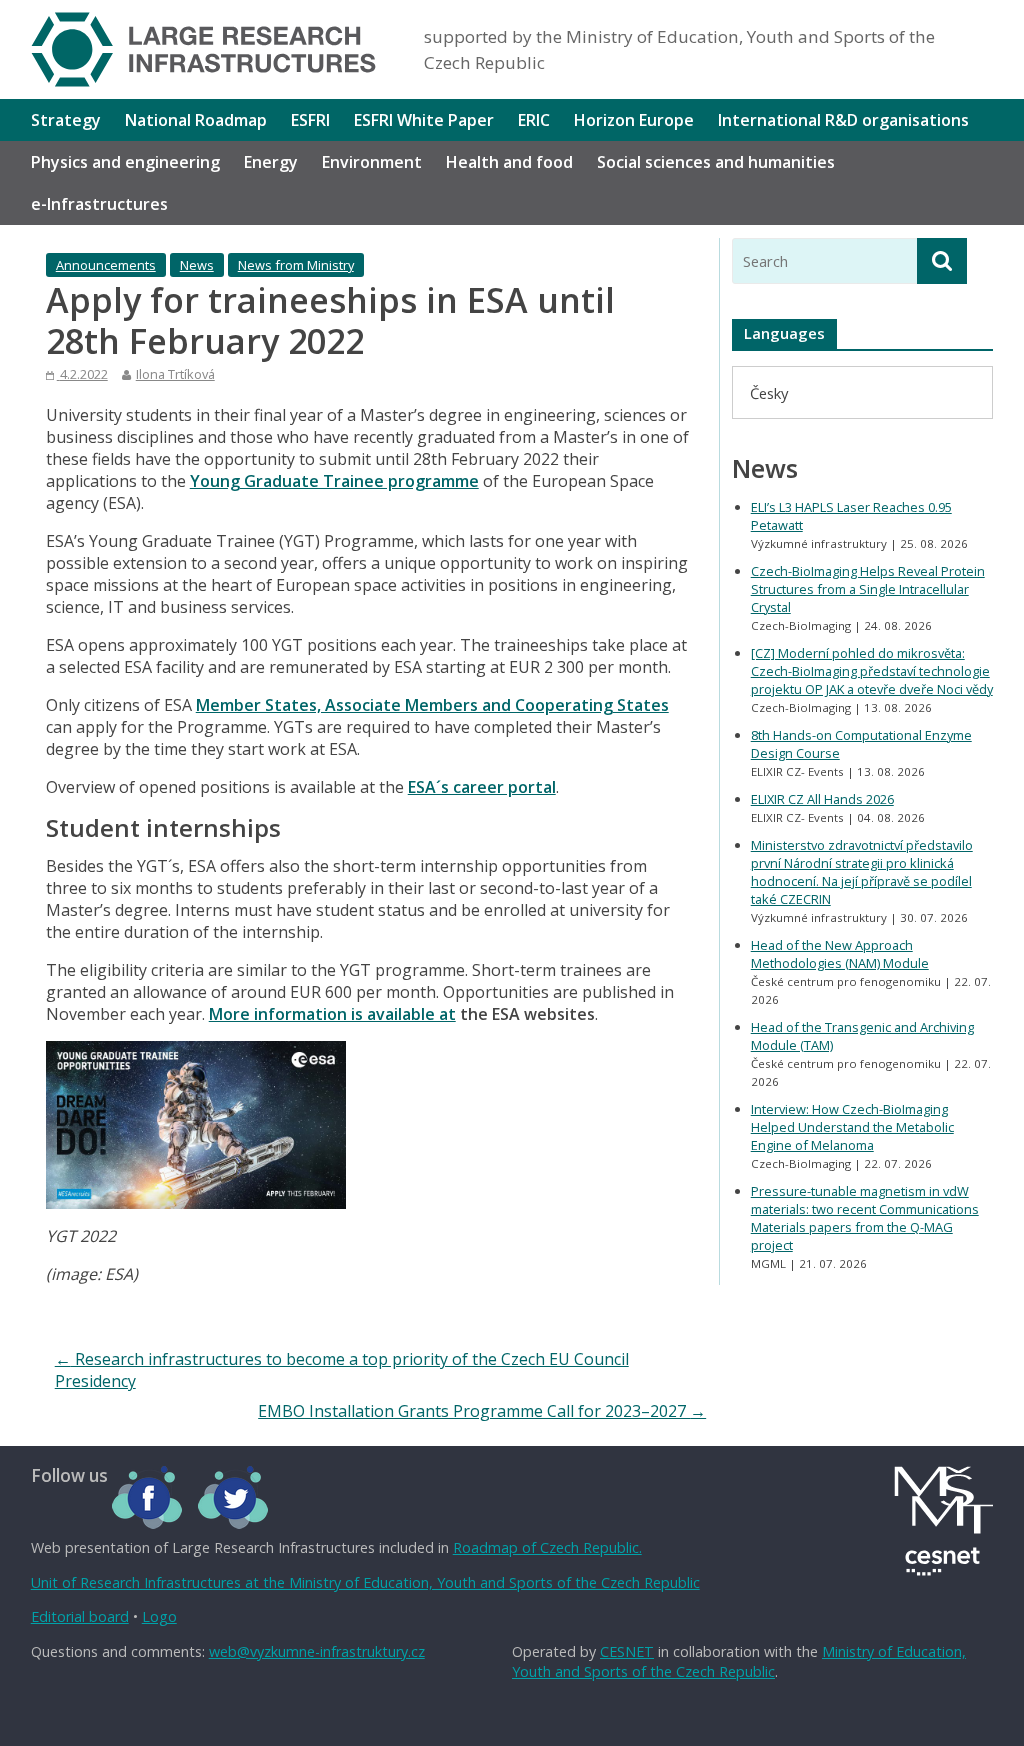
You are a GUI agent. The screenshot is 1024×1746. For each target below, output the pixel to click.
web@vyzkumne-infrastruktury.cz (317, 1651)
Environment (372, 162)
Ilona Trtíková (175, 374)
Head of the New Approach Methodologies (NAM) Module (840, 954)
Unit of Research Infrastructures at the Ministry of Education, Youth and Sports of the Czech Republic (365, 1582)
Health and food (509, 162)
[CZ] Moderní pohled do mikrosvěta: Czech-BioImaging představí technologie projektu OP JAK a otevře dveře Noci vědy (872, 671)
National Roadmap (196, 120)
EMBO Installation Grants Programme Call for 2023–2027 (482, 1411)
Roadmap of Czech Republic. (547, 1547)
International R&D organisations (843, 120)
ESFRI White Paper (424, 120)
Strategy (66, 120)
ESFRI (310, 120)
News (197, 265)
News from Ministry (296, 265)
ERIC (534, 120)
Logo (159, 1616)
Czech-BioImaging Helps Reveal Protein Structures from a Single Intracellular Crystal (868, 589)
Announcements (106, 265)
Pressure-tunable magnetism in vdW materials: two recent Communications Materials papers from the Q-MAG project (865, 1218)
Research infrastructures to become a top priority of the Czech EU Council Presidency (342, 1370)
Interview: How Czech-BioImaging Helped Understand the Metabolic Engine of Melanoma (852, 1127)
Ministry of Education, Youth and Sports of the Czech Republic (739, 1661)
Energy (271, 162)
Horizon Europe (634, 120)
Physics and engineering (125, 162)
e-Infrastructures (99, 204)
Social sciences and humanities (716, 162)
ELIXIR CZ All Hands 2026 (822, 799)
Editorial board (80, 1616)
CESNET (627, 1651)
